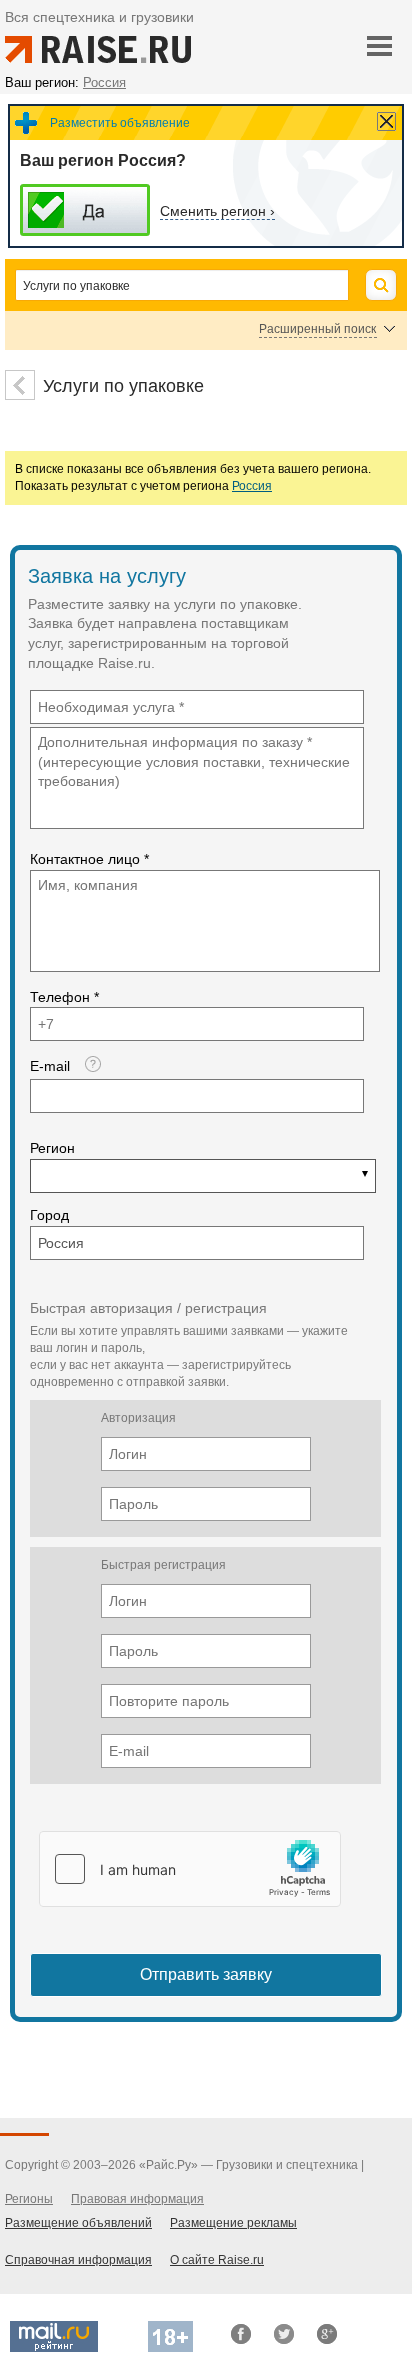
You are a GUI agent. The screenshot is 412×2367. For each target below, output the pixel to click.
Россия (252, 486)
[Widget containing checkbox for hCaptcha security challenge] (190, 1869)
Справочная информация (78, 2260)
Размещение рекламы (233, 2223)
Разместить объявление (120, 123)
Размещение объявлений (78, 2223)
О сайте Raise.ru (217, 2260)
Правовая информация (137, 2199)
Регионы (29, 2199)
